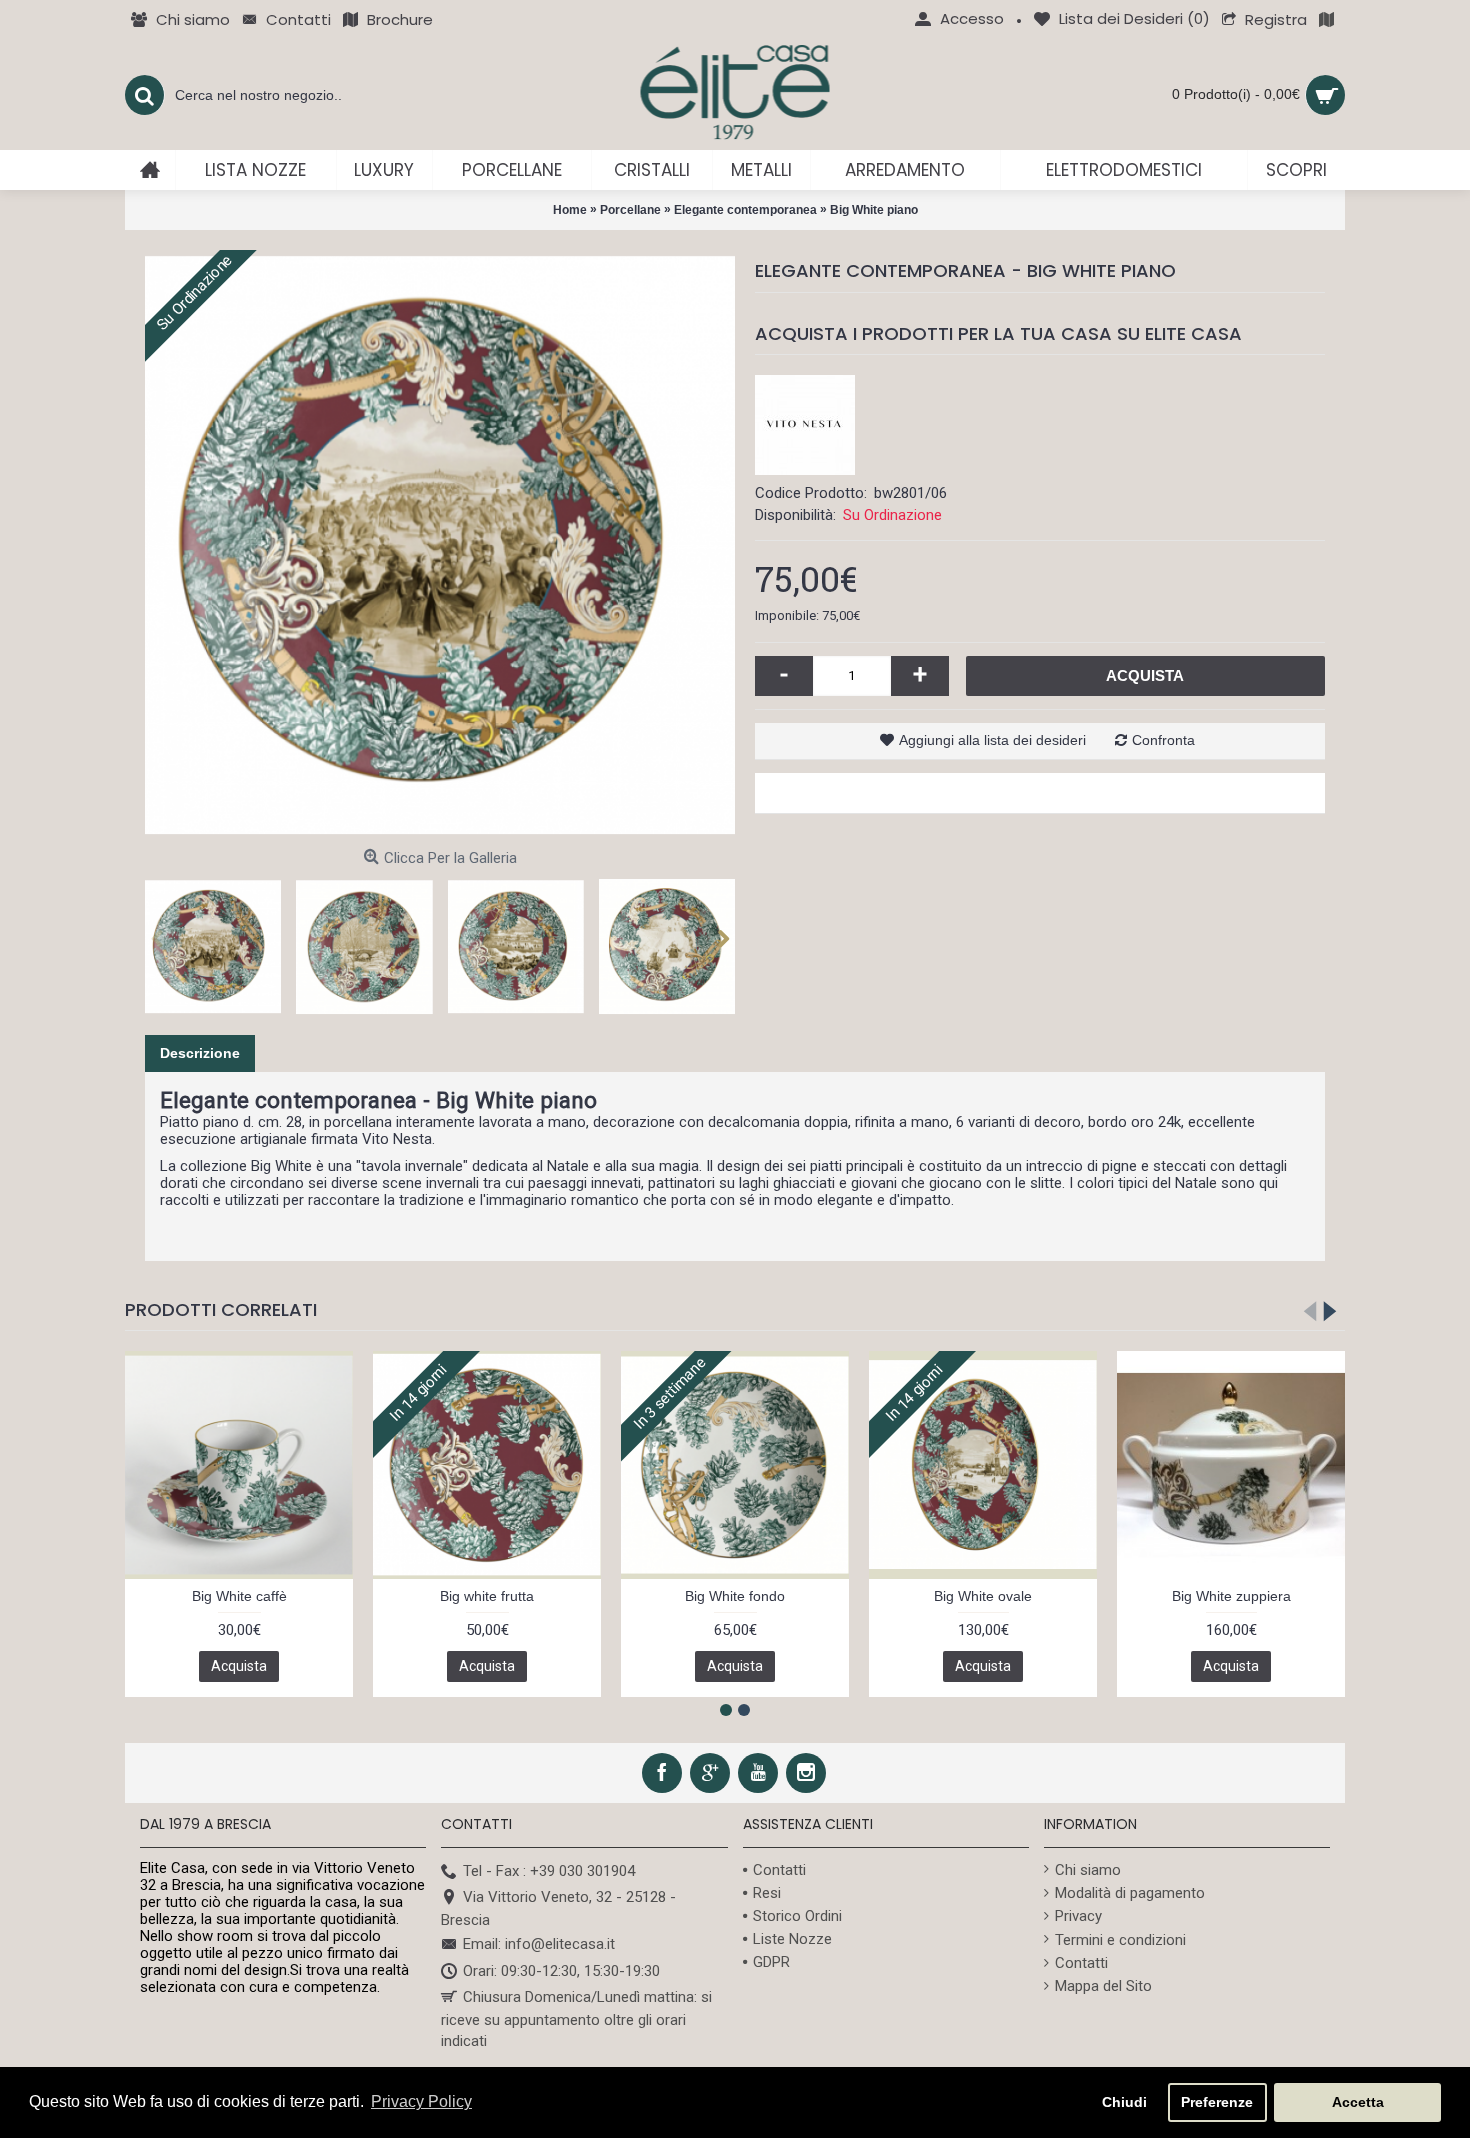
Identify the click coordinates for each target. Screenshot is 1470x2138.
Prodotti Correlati (221, 1309)
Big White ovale (983, 1596)
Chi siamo (1088, 1870)
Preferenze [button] (1217, 2102)
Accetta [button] (1358, 2102)
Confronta (1163, 740)
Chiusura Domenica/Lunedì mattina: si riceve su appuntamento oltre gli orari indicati (576, 2019)
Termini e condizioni (1120, 1940)
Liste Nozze (792, 1939)
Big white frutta (487, 1596)
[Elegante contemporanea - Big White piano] (440, 545)
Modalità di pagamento (1130, 1893)
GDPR (771, 1962)
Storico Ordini (797, 1916)
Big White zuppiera (1231, 1596)
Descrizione (200, 1053)
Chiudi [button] (1124, 2102)
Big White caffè (239, 1596)
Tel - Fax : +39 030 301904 (549, 1871)
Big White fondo (735, 1596)
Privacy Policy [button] (421, 2101)
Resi (767, 1893)
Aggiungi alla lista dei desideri (992, 740)
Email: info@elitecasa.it (539, 1944)
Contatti (779, 1870)
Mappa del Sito (1103, 1986)
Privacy (1078, 1916)
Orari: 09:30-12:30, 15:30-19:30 (561, 1971)
